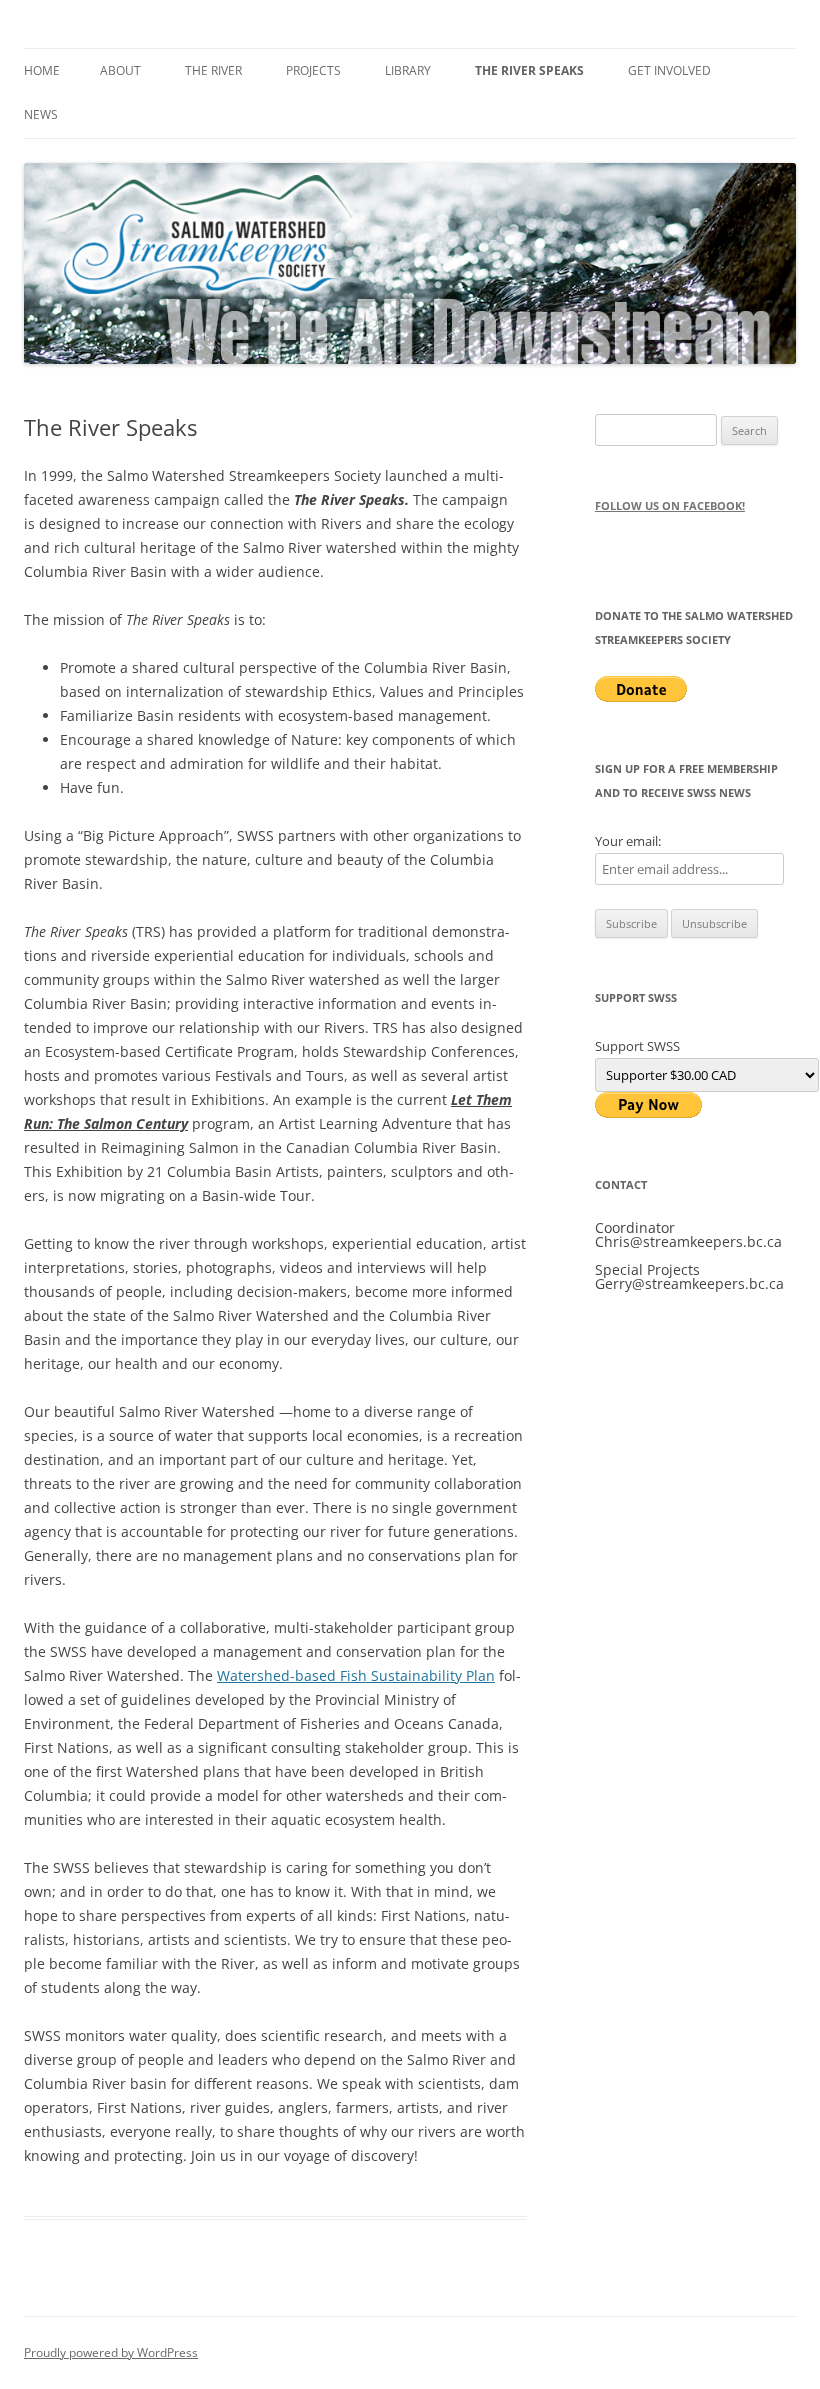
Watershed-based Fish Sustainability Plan (356, 1675)
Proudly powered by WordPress (111, 2352)
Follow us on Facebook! (670, 505)
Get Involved (669, 70)
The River (213, 70)
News (41, 114)
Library (408, 70)
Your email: (628, 841)
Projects (313, 70)
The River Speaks (529, 70)
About (120, 70)
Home (42, 70)
